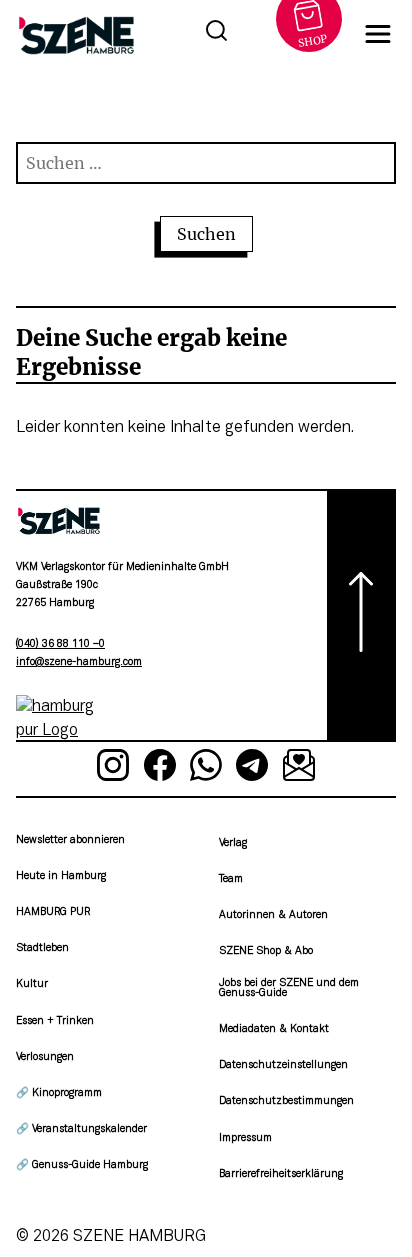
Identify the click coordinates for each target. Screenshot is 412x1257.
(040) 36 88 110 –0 (60, 644)
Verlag (233, 843)
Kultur (32, 984)
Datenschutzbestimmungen (286, 1101)
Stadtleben (42, 948)
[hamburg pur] (59, 731)
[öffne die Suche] (217, 34)
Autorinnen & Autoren (273, 915)
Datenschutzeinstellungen (283, 1065)
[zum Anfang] (361, 615)
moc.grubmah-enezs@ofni (79, 662)
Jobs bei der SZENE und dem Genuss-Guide (289, 988)
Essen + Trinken (55, 1021)
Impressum (245, 1138)
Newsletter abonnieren (70, 840)
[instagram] (113, 769)
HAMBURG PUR (53, 912)
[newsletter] (299, 769)
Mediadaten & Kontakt (274, 1029)
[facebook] (159, 769)
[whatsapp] (206, 769)
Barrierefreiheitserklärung (281, 1174)
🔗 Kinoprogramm (59, 1093)
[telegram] (252, 769)
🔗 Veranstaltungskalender (81, 1129)
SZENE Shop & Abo (266, 951)
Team (231, 879)
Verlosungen (45, 1057)
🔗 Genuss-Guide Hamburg (82, 1165)
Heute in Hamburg (61, 876)
